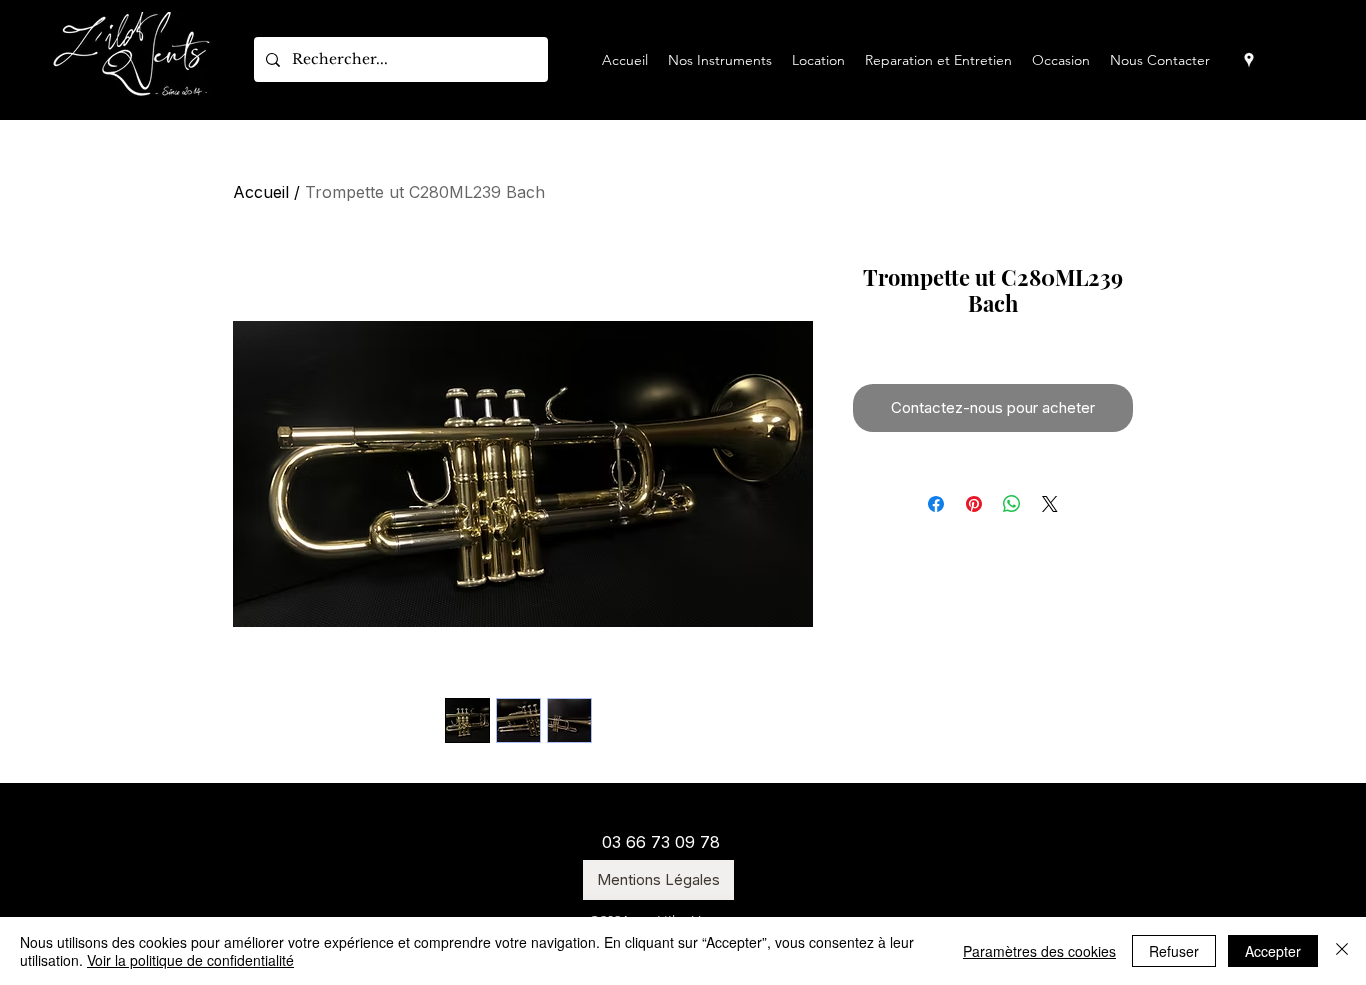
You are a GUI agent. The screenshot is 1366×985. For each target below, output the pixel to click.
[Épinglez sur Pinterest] (974, 504)
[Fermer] (1342, 951)
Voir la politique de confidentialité (190, 960)
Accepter (1273, 951)
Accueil (261, 192)
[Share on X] (1050, 504)
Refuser (1174, 951)
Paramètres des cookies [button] (1039, 951)
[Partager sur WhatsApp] (1012, 504)
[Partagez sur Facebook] (936, 504)
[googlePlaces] (1249, 60)
